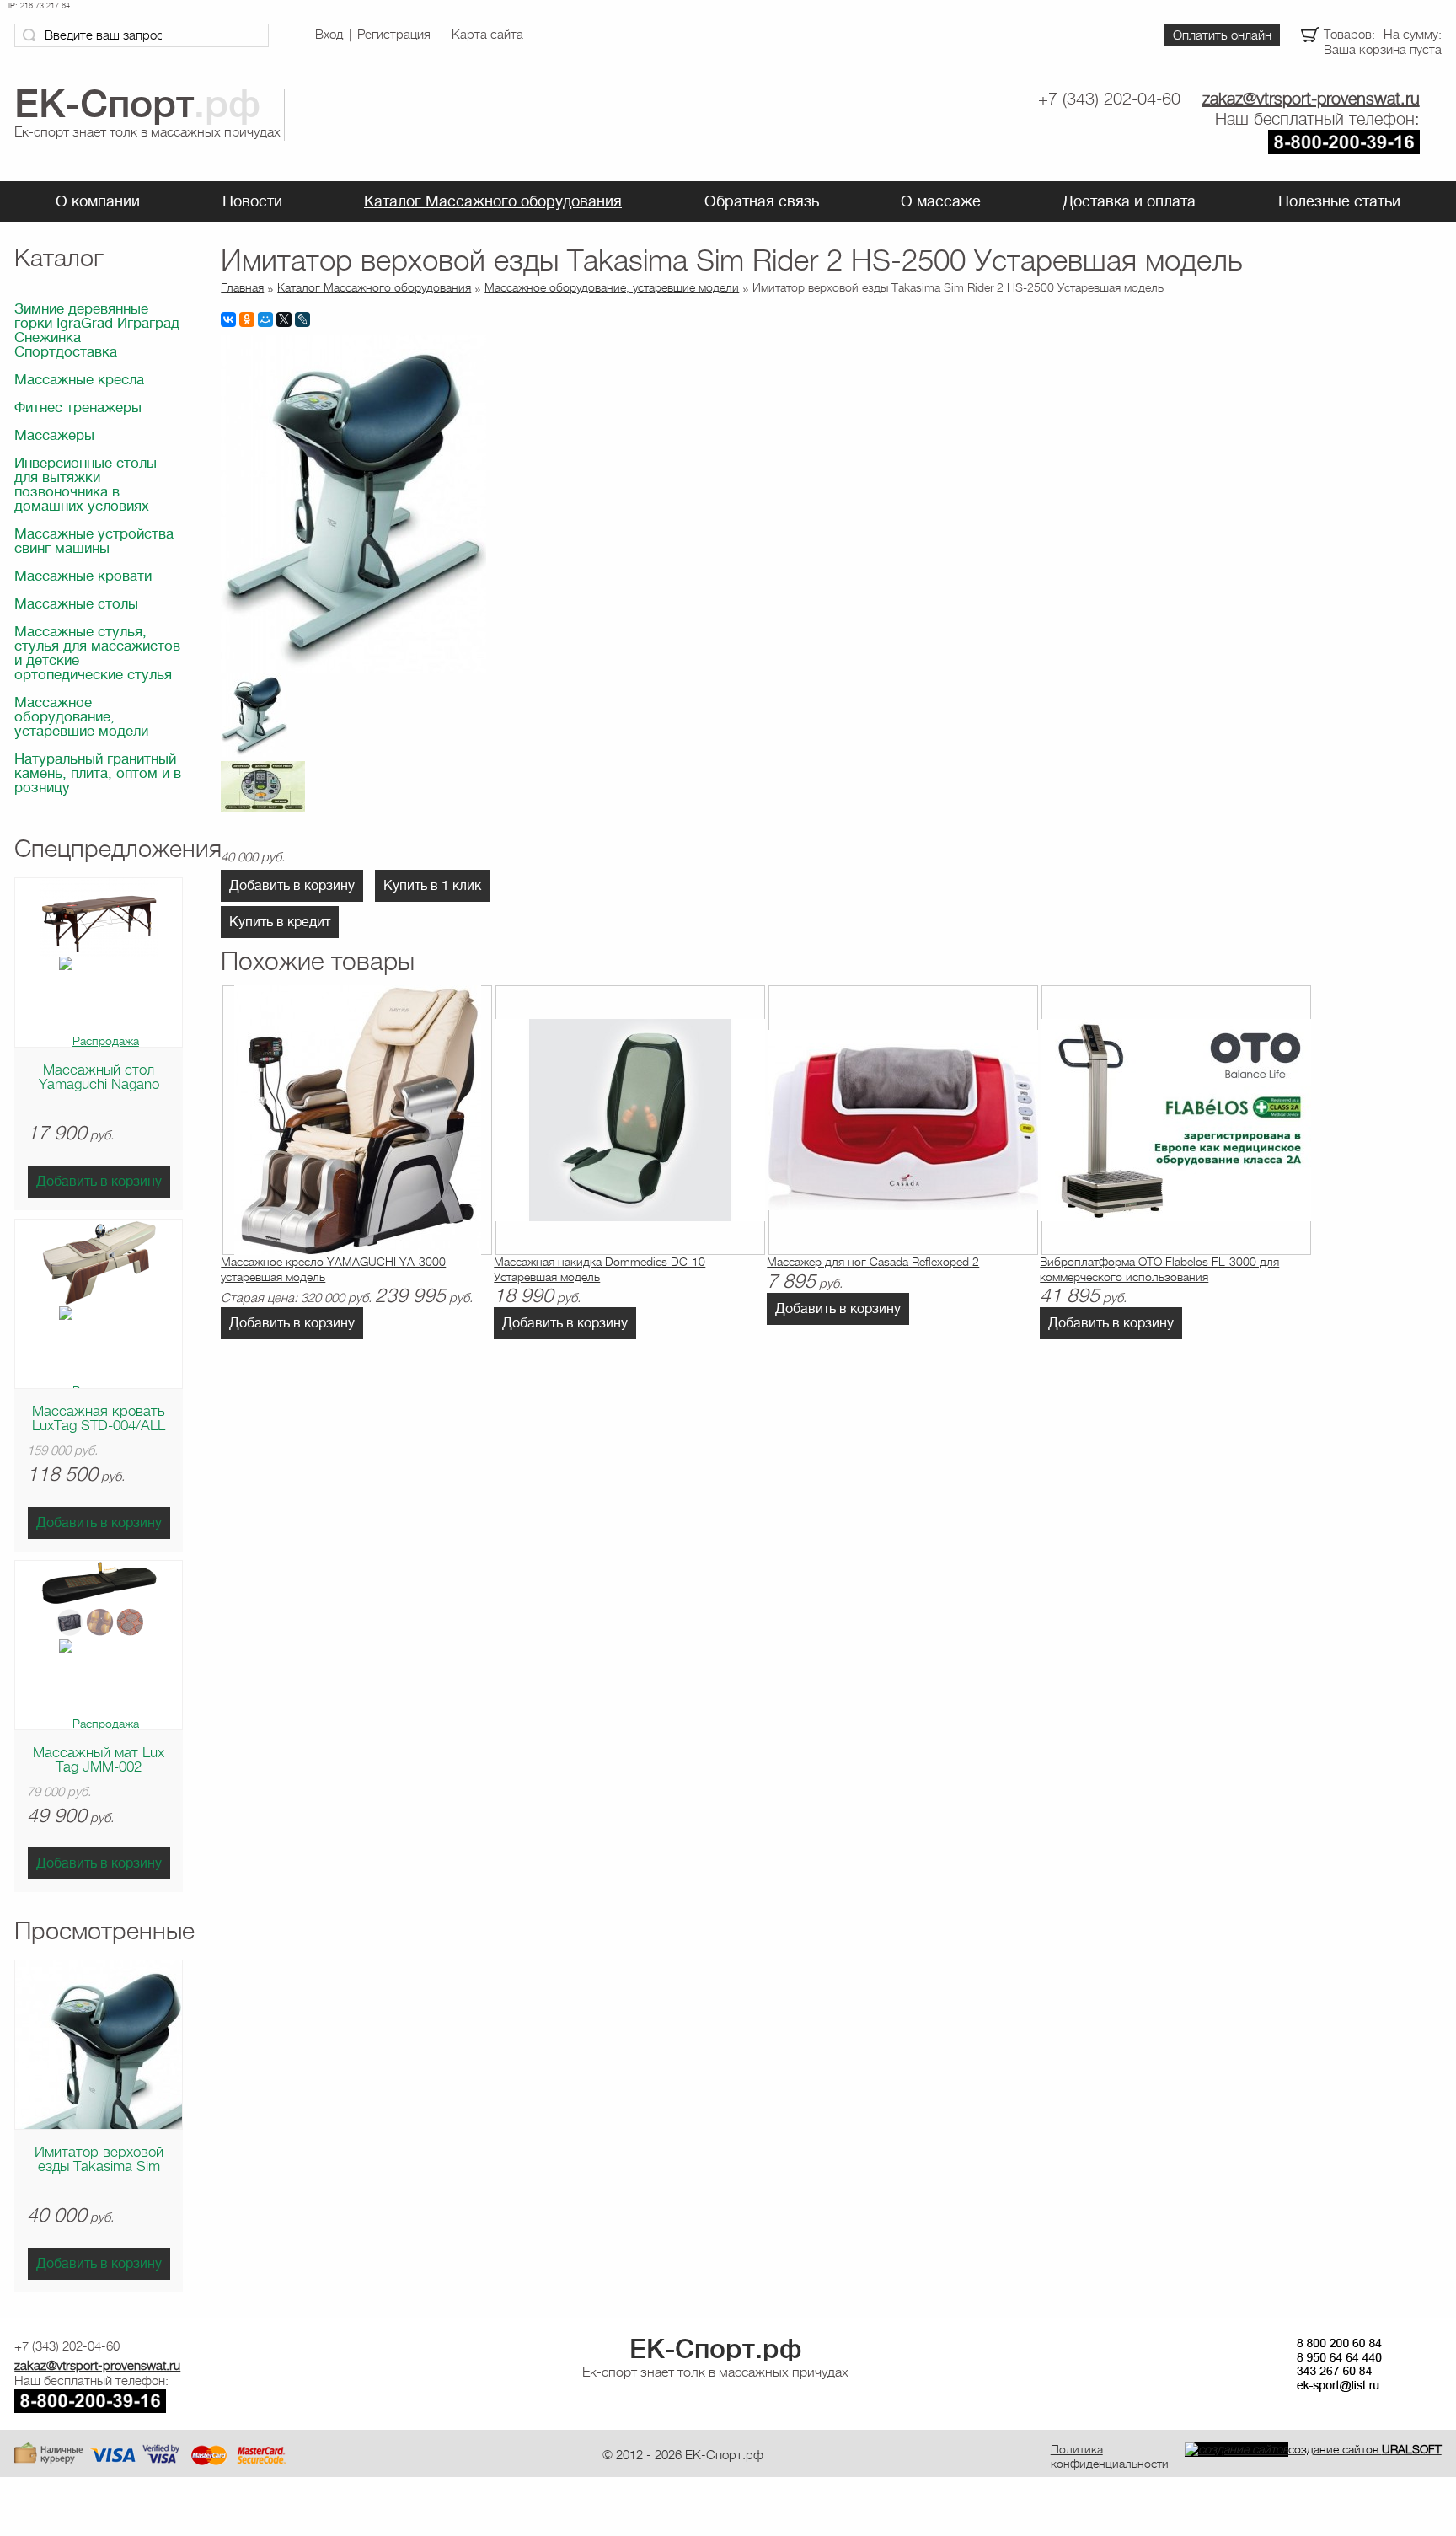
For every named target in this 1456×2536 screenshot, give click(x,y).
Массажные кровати (83, 576)
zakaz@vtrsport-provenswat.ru (1311, 99)
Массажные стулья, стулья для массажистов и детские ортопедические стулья (97, 653)
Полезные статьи (1339, 201)
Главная (242, 287)
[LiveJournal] (302, 319)
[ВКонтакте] (228, 319)
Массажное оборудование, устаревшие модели (81, 717)
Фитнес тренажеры (78, 407)
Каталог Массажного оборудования (493, 201)
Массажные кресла (79, 380)
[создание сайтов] (1237, 2449)
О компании (98, 201)
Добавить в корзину (99, 1182)
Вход (329, 35)
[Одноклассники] (247, 319)
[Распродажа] (99, 1040)
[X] (284, 319)
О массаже (941, 201)
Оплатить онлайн (1222, 35)
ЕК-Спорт (715, 2349)
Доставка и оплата (1129, 201)
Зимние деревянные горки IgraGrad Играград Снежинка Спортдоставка (97, 330)
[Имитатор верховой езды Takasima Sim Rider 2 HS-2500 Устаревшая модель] (353, 668)
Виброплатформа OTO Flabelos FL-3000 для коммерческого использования (1159, 1269)
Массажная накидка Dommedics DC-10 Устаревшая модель (600, 1269)
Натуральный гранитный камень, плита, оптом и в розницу (98, 773)
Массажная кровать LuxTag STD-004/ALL (99, 1418)
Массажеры (54, 435)
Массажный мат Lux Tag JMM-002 (99, 1760)
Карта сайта (487, 35)
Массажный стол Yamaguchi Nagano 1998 (99, 1084)
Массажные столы (76, 604)
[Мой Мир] (265, 319)
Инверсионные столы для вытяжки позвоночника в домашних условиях (86, 485)
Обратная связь (762, 201)
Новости (252, 201)
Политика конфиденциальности (1110, 2456)
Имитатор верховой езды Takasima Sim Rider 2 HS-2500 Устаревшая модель (99, 2174)
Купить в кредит (280, 922)
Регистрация (394, 35)
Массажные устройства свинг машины (94, 541)
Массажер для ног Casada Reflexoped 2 (873, 1262)
